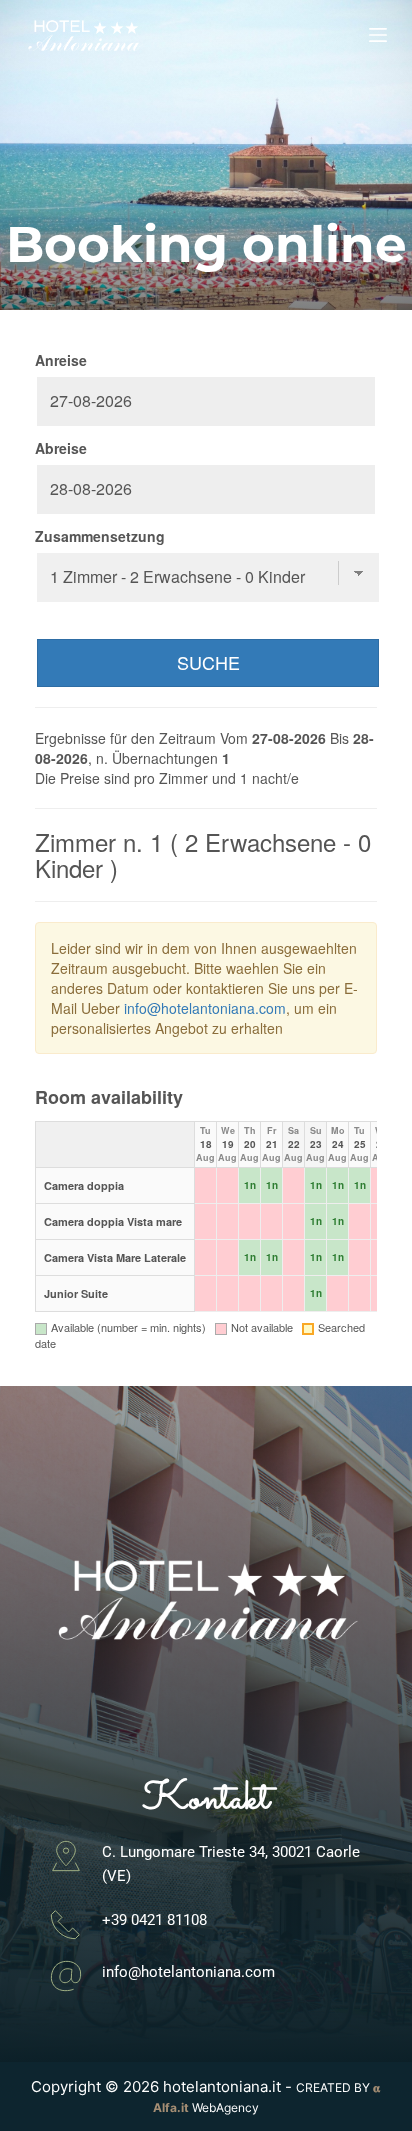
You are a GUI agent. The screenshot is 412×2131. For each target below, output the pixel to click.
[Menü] (378, 35)
